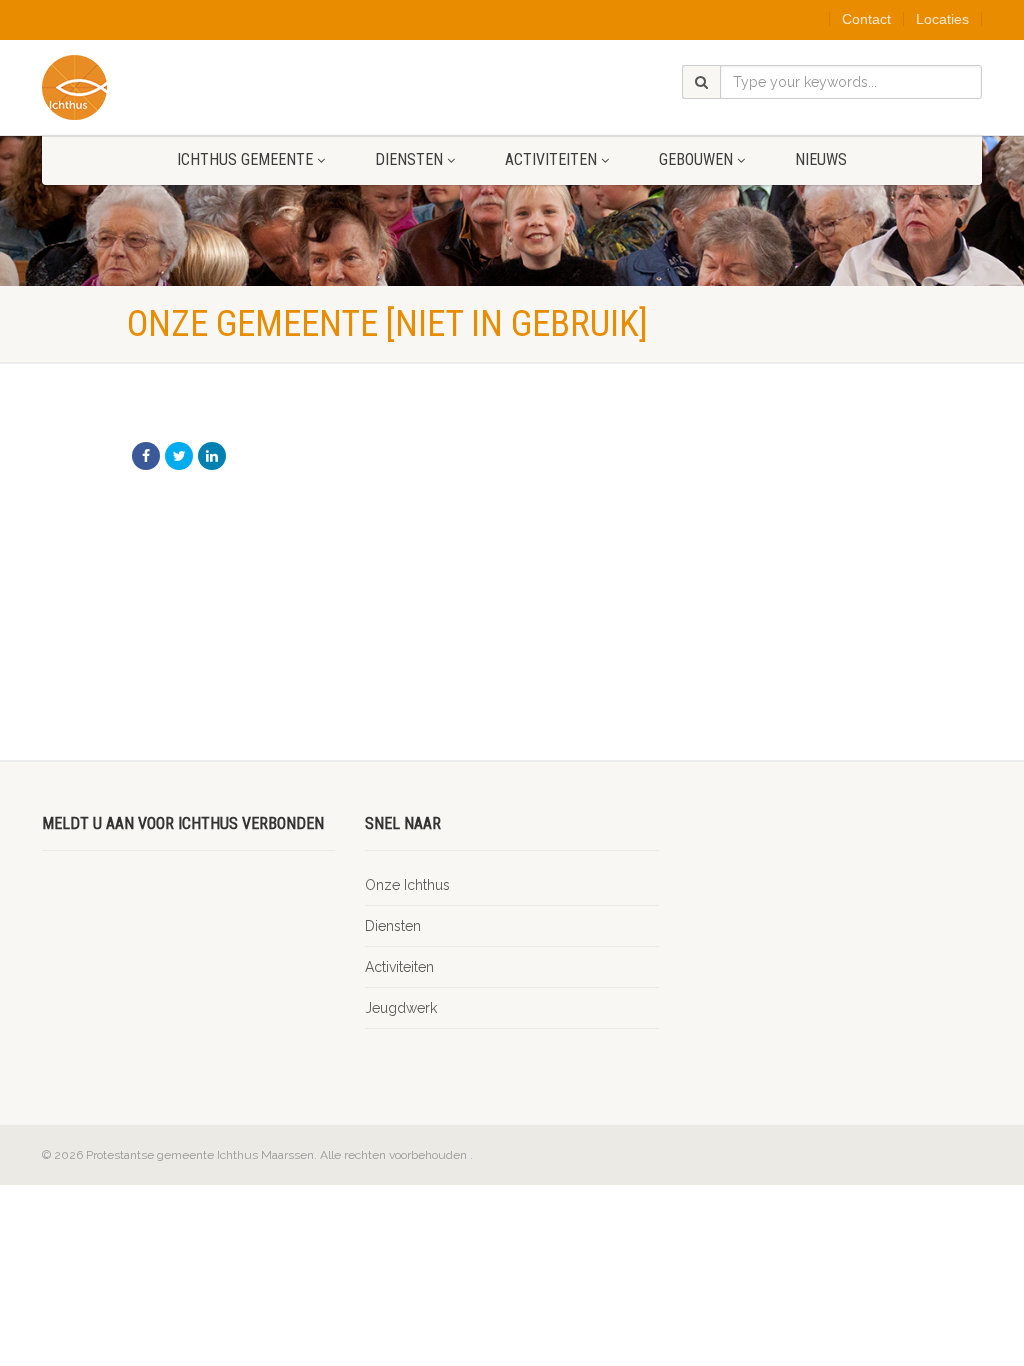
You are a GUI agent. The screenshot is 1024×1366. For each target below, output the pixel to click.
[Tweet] (179, 456)
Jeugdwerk (401, 1008)
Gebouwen (696, 159)
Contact (866, 19)
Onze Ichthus (407, 885)
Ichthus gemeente (245, 159)
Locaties (942, 19)
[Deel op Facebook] (146, 456)
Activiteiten (551, 159)
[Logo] (188, 87)
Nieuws (821, 159)
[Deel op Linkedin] (212, 456)
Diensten (409, 159)
